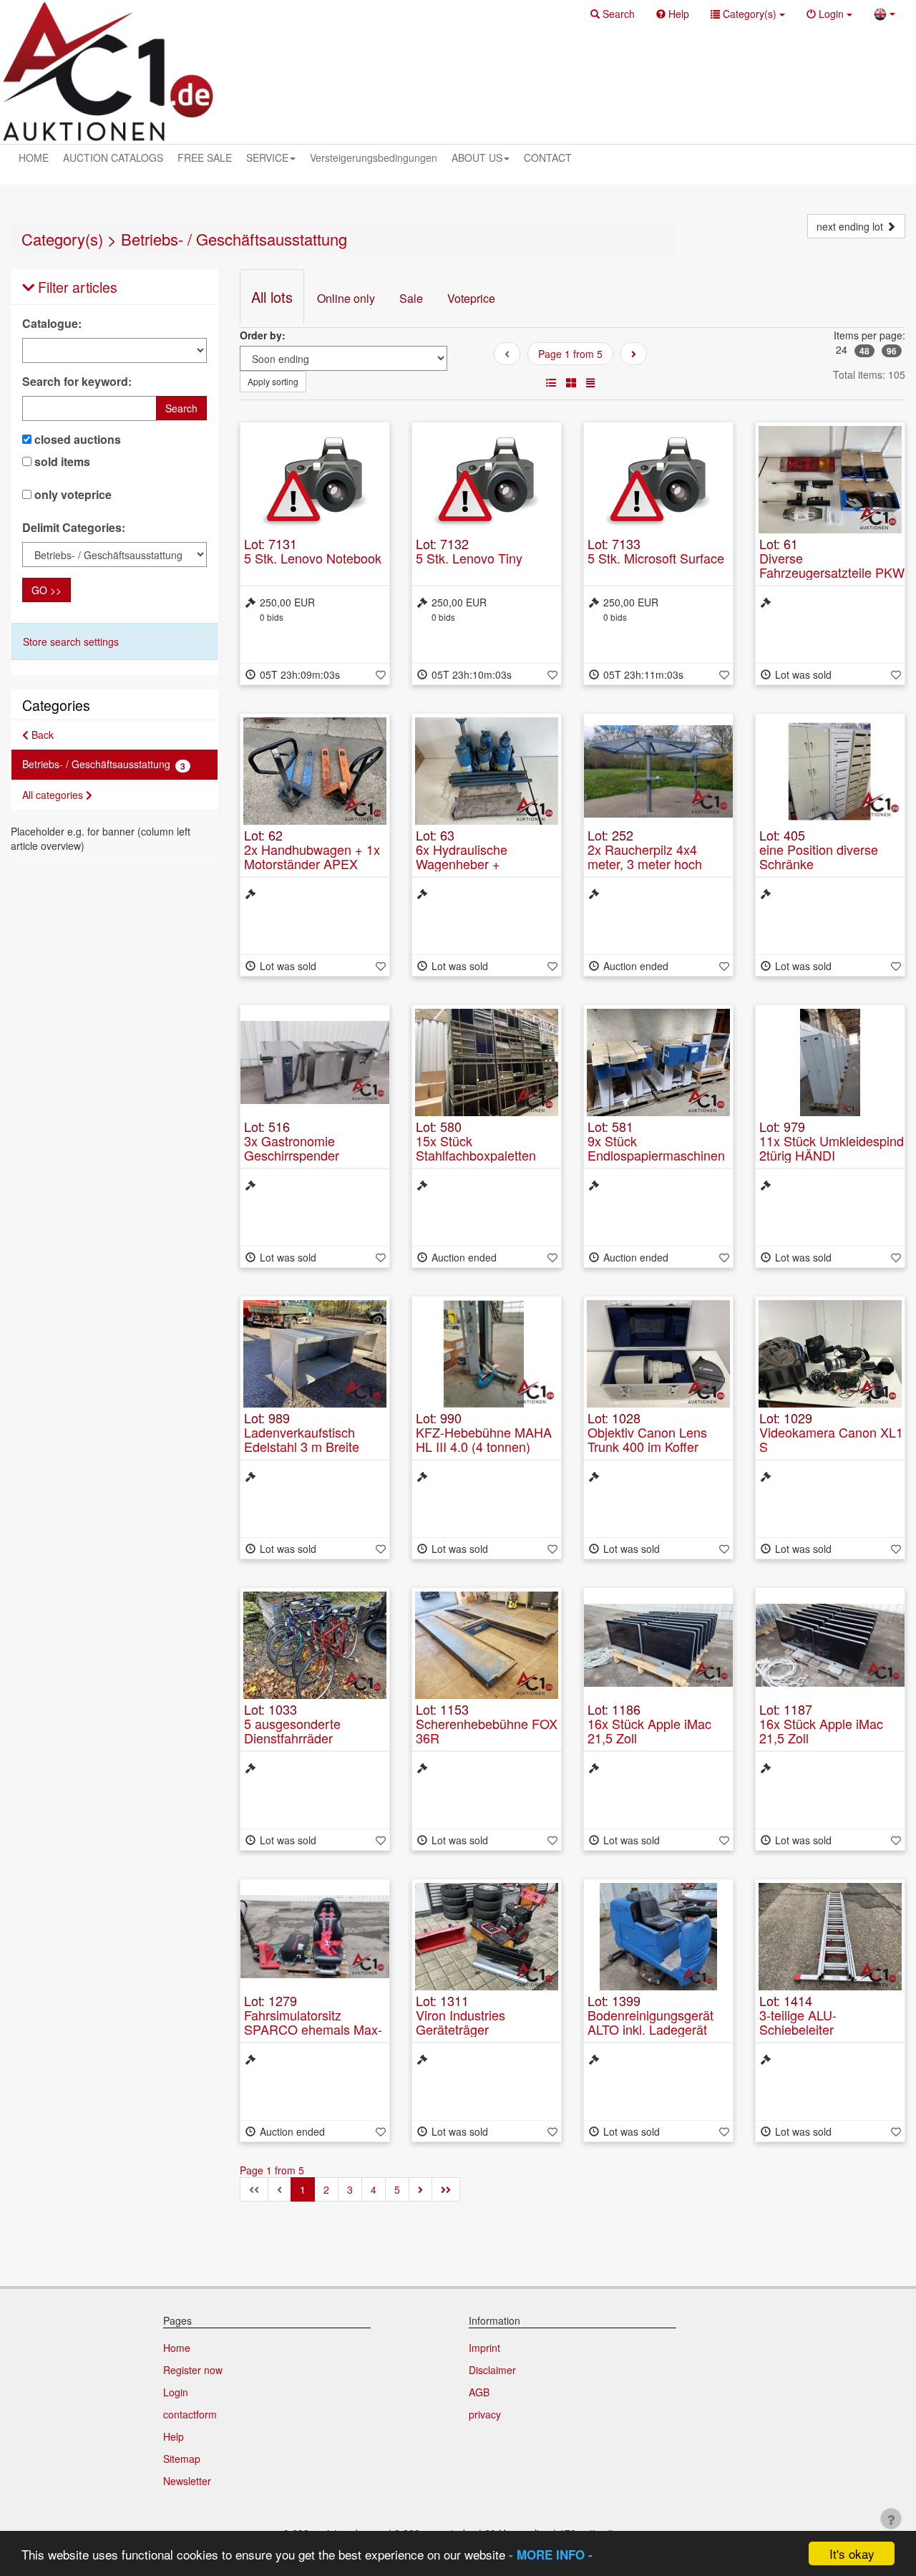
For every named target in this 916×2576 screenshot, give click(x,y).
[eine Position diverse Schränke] (830, 771)
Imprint (484, 2348)
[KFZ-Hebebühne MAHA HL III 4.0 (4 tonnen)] (487, 1354)
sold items (61, 462)
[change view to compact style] (590, 382)
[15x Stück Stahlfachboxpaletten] (487, 1062)
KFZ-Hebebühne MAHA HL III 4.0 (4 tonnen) (484, 1439)
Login (176, 2392)
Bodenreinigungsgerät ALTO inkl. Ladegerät (651, 2022)
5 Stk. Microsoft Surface (656, 558)
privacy (485, 2414)
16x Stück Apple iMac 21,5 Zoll (649, 1730)
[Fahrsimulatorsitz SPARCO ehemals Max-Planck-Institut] (315, 1937)
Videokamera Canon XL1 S (831, 1439)
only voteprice (72, 495)
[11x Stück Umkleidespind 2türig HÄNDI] (830, 1062)
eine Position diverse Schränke (819, 856)
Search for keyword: (77, 382)
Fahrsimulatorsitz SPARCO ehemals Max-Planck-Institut (313, 2029)
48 (864, 351)
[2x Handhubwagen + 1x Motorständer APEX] (315, 771)
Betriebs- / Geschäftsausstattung (234, 239)
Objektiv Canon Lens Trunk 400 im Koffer (647, 1439)
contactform (190, 2414)
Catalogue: (52, 324)
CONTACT (548, 158)
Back (41, 735)
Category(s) (62, 239)
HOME (34, 158)
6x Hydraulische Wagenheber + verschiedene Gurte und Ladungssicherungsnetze (487, 870)
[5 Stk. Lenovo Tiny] (487, 480)
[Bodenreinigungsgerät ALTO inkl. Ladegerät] (658, 1937)
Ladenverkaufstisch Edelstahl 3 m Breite (302, 1439)
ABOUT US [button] (477, 158)
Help (174, 2436)
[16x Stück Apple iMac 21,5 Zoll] (658, 1645)
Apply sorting (273, 381)
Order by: (263, 335)
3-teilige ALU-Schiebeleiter (798, 2022)
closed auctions (76, 440)
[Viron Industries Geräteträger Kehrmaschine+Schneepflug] (487, 1937)
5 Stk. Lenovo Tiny (469, 558)
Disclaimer (492, 2370)
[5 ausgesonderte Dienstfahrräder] (315, 1645)
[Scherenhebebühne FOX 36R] (487, 1645)
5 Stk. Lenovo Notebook (313, 558)
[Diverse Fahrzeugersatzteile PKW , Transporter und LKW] (830, 480)
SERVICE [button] (267, 158)
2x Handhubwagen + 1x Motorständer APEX (312, 856)
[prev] (634, 354)
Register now (193, 2370)
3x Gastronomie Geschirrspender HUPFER (292, 1155)
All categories (54, 795)
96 (892, 351)
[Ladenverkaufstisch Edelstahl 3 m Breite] (315, 1354)
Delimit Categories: (74, 528)
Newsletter (187, 2481)
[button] (613, 14)
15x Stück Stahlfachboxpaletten (476, 1148)
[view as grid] (571, 382)
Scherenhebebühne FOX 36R (487, 1730)
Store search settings (71, 641)
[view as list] (551, 382)
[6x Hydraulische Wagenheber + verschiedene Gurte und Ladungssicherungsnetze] (487, 771)
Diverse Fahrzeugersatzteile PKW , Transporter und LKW (832, 572)
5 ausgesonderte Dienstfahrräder (292, 1730)
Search (181, 408)
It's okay (852, 2553)
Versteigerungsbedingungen (374, 158)
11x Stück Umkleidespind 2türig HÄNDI (832, 1148)
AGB (479, 2392)
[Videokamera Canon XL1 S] (830, 1354)
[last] (446, 2189)
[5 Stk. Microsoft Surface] (658, 480)
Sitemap (182, 2459)
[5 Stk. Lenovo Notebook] (315, 480)
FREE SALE (205, 158)
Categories (56, 705)
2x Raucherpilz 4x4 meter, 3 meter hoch (645, 856)
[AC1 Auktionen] (108, 72)
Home (177, 2348)
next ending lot (851, 226)
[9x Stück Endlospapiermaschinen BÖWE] (658, 1062)
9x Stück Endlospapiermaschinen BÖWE (656, 1155)
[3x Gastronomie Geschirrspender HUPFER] (315, 1062)
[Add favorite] (381, 674)
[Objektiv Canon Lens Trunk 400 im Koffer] (658, 1354)
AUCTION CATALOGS (113, 158)
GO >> (47, 590)
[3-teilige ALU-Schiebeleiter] (830, 1937)
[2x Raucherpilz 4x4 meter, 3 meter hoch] (658, 771)
